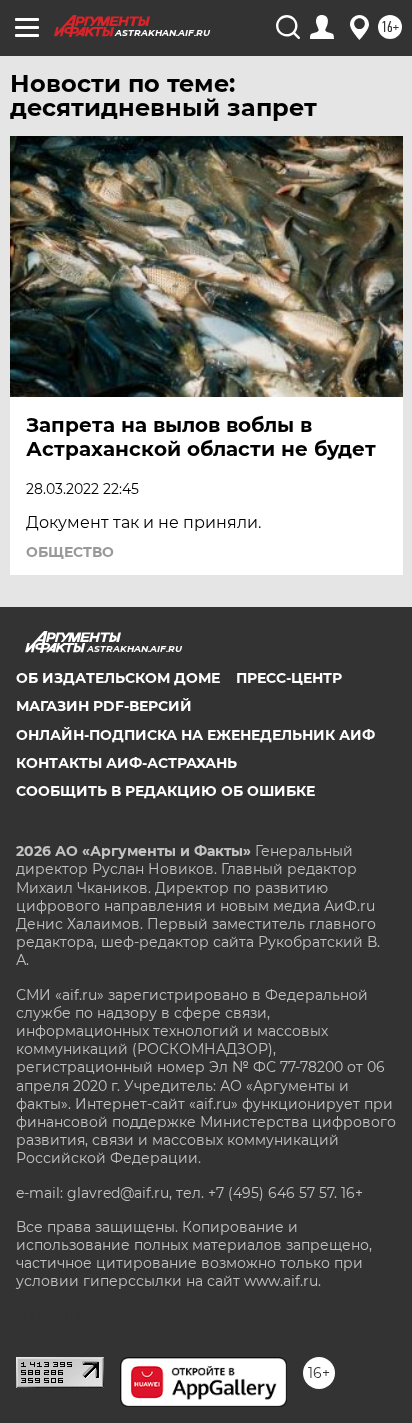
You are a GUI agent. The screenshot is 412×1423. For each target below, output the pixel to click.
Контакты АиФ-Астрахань (126, 763)
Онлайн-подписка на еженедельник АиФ (195, 735)
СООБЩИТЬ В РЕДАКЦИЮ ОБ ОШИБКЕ (165, 791)
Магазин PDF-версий (104, 706)
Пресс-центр (289, 678)
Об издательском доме (118, 678)
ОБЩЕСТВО (70, 552)
